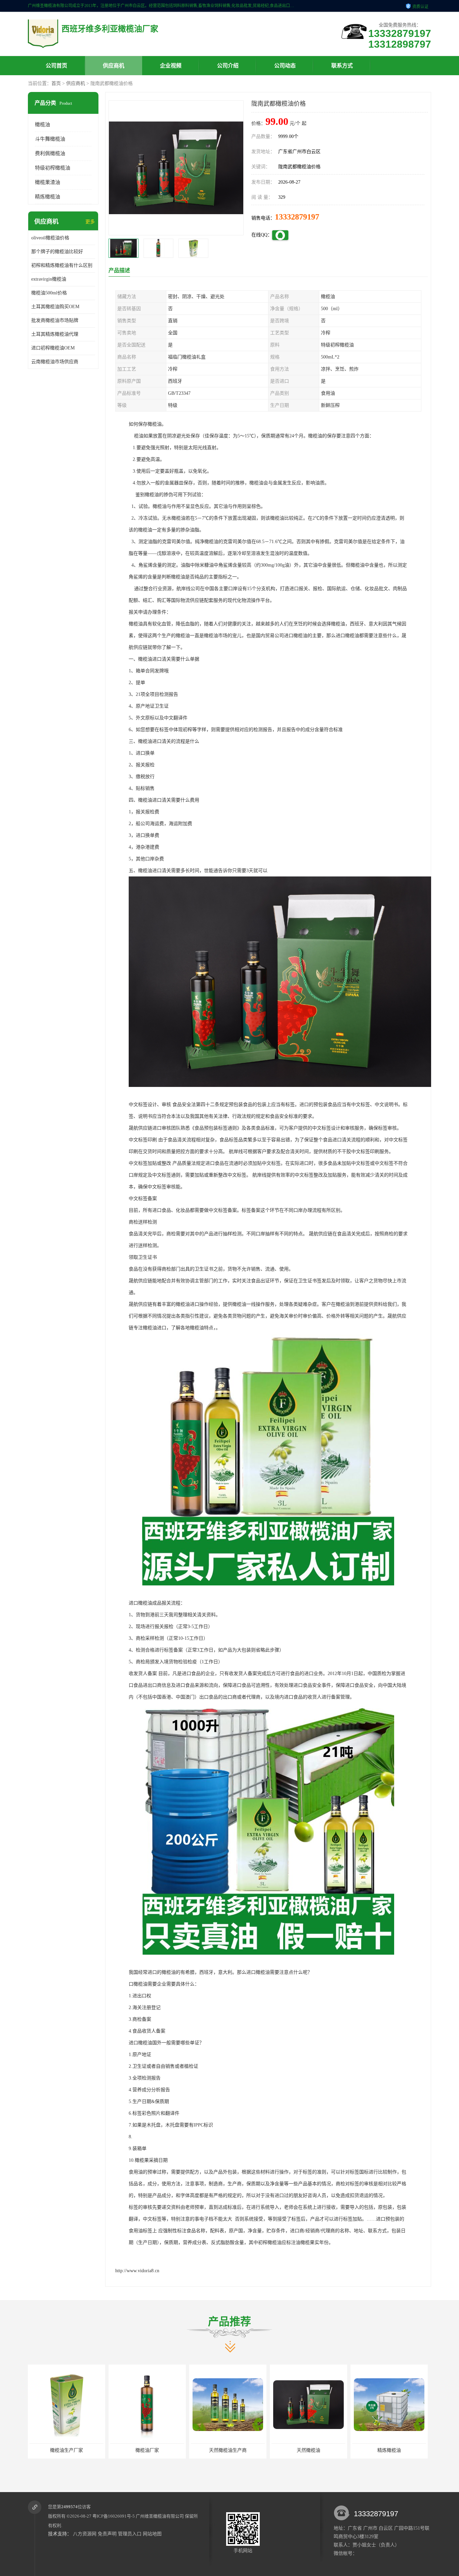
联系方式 (342, 66)
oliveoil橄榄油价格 (50, 238)
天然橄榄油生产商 (147, 2450)
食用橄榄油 (389, 2450)
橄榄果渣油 (48, 182)
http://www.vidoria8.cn (137, 2271)
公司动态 (285, 66)
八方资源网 (85, 2534)
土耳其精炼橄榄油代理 (55, 334)
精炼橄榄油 (48, 197)
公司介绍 (228, 66)
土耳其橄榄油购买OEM (55, 307)
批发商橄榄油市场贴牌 (55, 320)
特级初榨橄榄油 (53, 168)
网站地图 (152, 2534)
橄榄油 (43, 125)
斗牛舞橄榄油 (50, 139)
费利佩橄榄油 (50, 153)
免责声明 (107, 2534)
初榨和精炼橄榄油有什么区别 (62, 265)
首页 (56, 83)
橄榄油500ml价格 (49, 293)
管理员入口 (130, 2534)
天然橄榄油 (228, 2450)
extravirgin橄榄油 (49, 279)
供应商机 (114, 66)
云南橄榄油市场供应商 (55, 362)
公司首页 (56, 66)
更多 (90, 222)
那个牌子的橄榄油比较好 (57, 252)
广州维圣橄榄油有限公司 (160, 2516)
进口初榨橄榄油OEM (53, 348)
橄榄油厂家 (67, 2450)
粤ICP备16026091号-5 (114, 2516)
